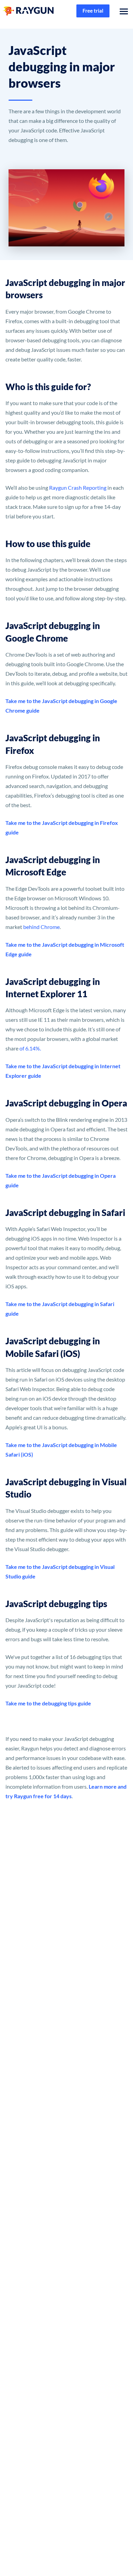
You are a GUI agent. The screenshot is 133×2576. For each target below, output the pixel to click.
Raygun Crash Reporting (78, 488)
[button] (122, 11)
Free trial (93, 11)
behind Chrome (41, 927)
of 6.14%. (30, 1048)
